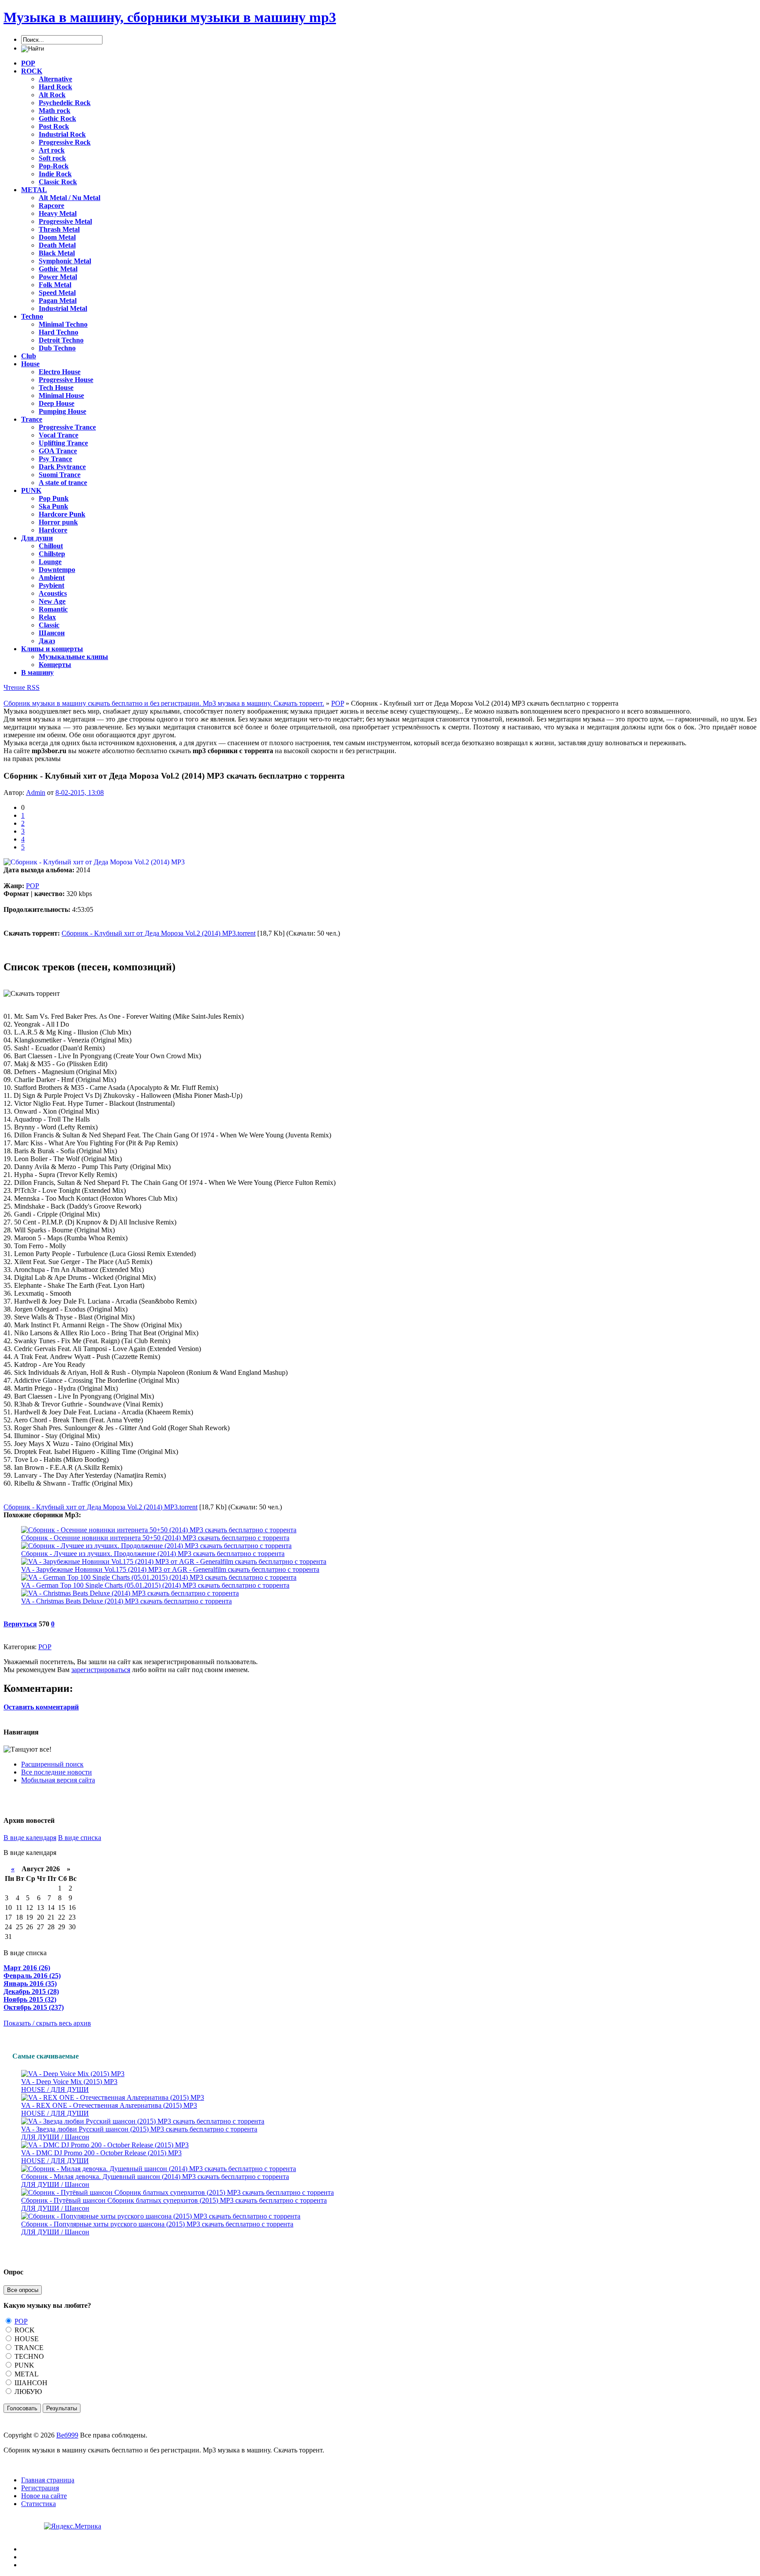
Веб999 (67, 2435)
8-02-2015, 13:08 (80, 792)
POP (33, 886)
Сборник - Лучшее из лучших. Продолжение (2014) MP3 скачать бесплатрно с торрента (153, 1554)
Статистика (38, 2504)
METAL (26, 2374)
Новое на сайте (44, 2496)
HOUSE (26, 2339)
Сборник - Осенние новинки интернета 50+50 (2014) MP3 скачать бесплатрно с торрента (155, 1538)
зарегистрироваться (101, 1670)
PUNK (24, 2365)
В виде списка (80, 1838)
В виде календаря (30, 1838)
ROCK (24, 2330)
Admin (36, 792)
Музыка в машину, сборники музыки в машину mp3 (170, 17)
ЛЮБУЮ (27, 2392)
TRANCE (28, 2348)
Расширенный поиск (52, 1764)
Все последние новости (57, 1772)
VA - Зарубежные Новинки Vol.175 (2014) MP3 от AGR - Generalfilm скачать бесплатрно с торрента (170, 1569)
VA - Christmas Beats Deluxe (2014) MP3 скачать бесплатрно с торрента (126, 1601)
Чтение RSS (22, 687)
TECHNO (28, 2356)
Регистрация (40, 2488)
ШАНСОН (30, 2383)
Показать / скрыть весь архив (47, 2023)
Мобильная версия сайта (58, 1780)
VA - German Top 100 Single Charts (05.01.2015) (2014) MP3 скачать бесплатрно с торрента (155, 1585)
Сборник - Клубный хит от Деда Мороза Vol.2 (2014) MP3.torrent (159, 933)
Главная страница (48, 2480)
